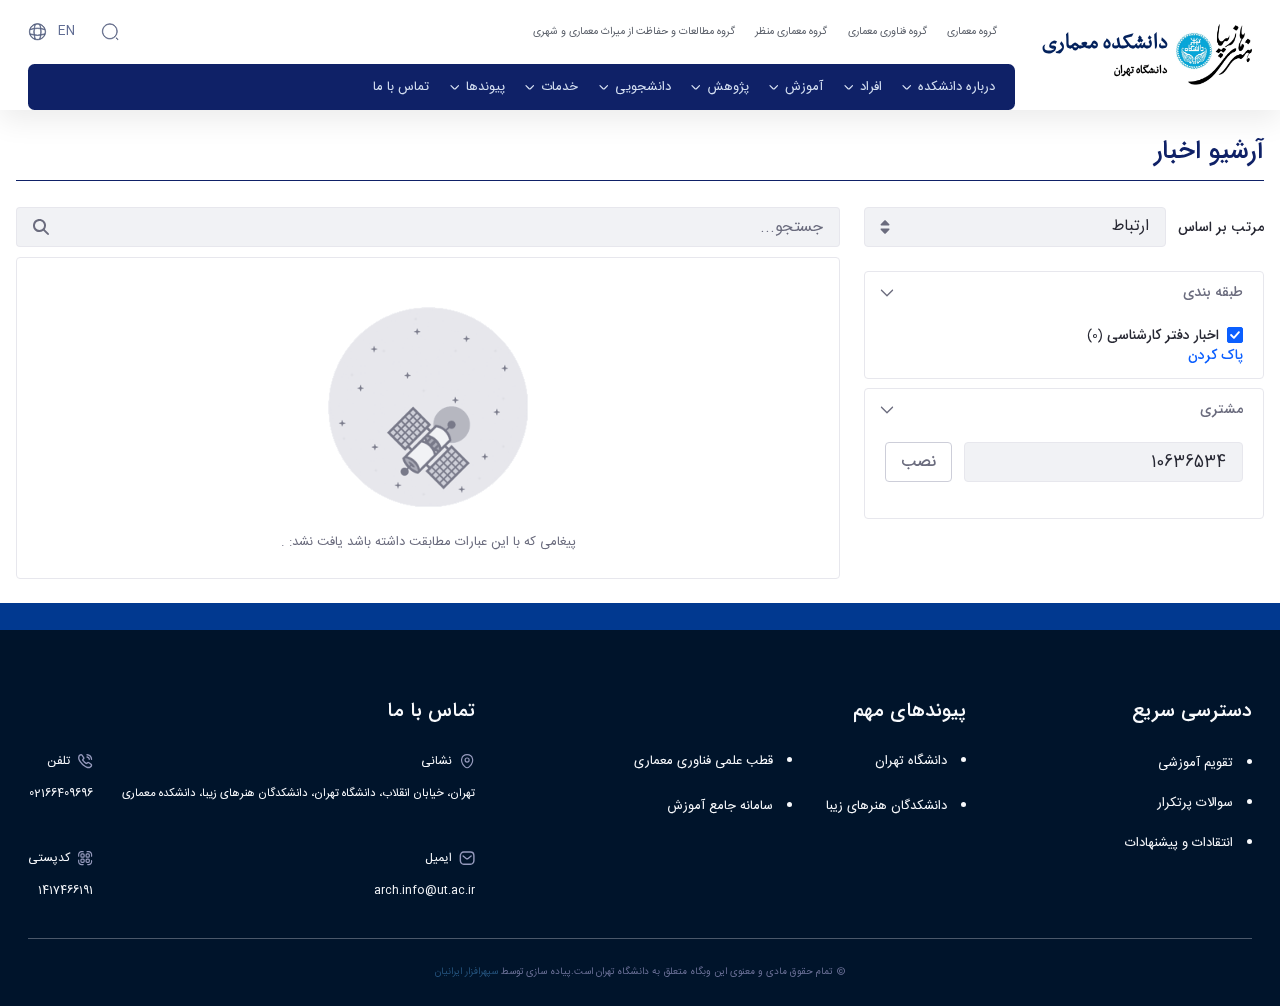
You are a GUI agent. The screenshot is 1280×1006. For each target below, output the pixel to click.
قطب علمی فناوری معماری (703, 761)
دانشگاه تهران (911, 761)
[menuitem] (948, 87)
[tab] (1064, 292)
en (66, 31)
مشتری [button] (1221, 409)
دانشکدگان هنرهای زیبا (886, 806)
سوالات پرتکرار (1195, 803)
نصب (918, 461)
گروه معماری (972, 31)
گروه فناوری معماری (887, 31)
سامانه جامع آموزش (720, 806)
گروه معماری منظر (791, 31)
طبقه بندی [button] (1213, 292)
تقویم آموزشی (1195, 763)
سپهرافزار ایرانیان (466, 972)
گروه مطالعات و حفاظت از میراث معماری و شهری (634, 31)
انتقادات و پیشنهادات (1179, 843)
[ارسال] (41, 227)
